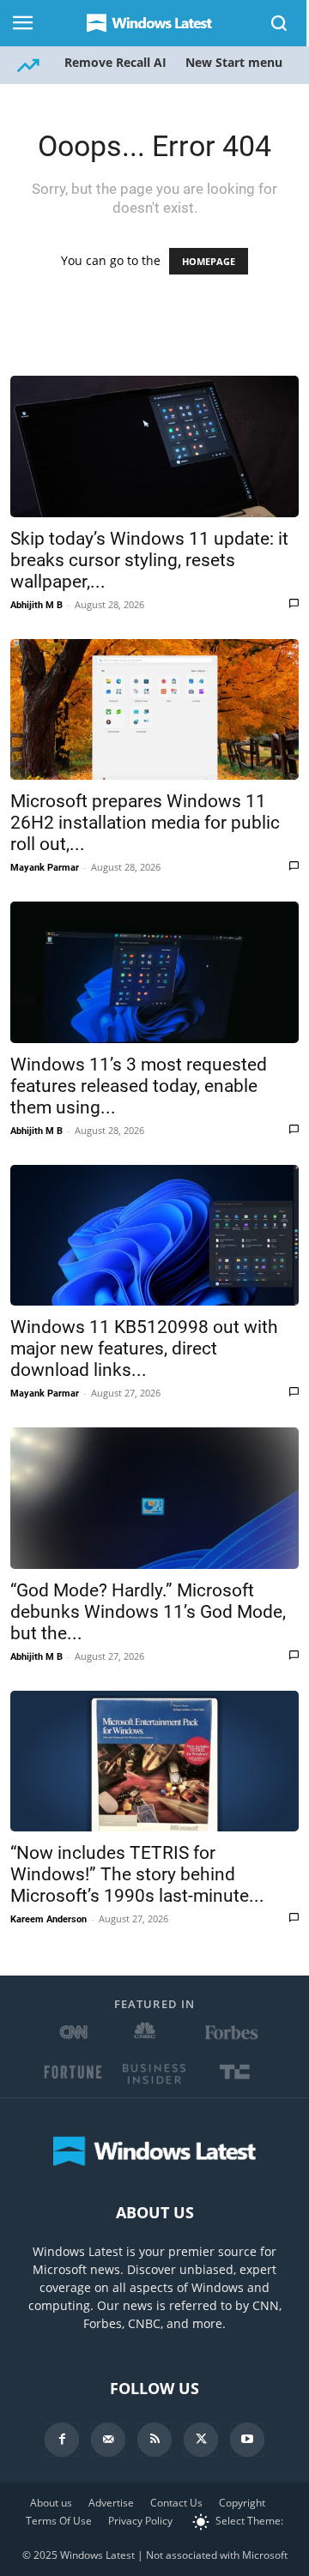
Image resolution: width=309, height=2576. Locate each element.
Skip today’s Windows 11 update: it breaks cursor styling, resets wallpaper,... (149, 560)
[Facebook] (62, 2440)
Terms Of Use (59, 2521)
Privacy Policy (140, 2521)
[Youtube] (247, 2440)
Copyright (242, 2503)
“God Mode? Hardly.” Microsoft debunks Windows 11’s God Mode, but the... (148, 1612)
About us (51, 2503)
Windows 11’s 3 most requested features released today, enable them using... (139, 1086)
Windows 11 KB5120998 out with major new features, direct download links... (144, 1348)
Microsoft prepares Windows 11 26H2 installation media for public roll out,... (145, 823)
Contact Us (176, 2503)
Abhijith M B (36, 605)
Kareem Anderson (48, 1919)
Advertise (111, 2503)
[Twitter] (201, 2440)
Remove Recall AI (115, 62)
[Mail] (108, 2440)
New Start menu (234, 62)
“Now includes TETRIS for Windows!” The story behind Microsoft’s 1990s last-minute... (137, 1874)
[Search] (280, 23)
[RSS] (154, 2440)
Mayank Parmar (45, 868)
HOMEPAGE (209, 261)
